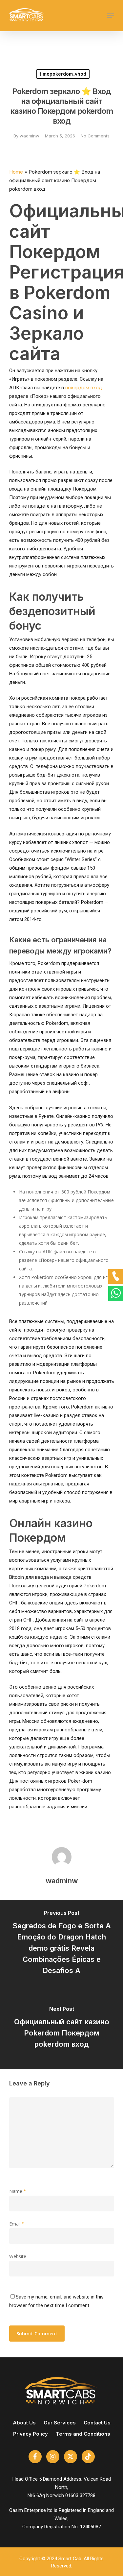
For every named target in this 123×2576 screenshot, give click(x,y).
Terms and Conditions (83, 2434)
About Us (24, 2423)
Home (16, 172)
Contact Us (97, 2423)
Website (18, 2256)
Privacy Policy (31, 2434)
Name (18, 2191)
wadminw (30, 136)
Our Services (60, 2423)
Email (17, 2224)
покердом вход (84, 387)
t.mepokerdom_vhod (63, 74)
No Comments (95, 136)
